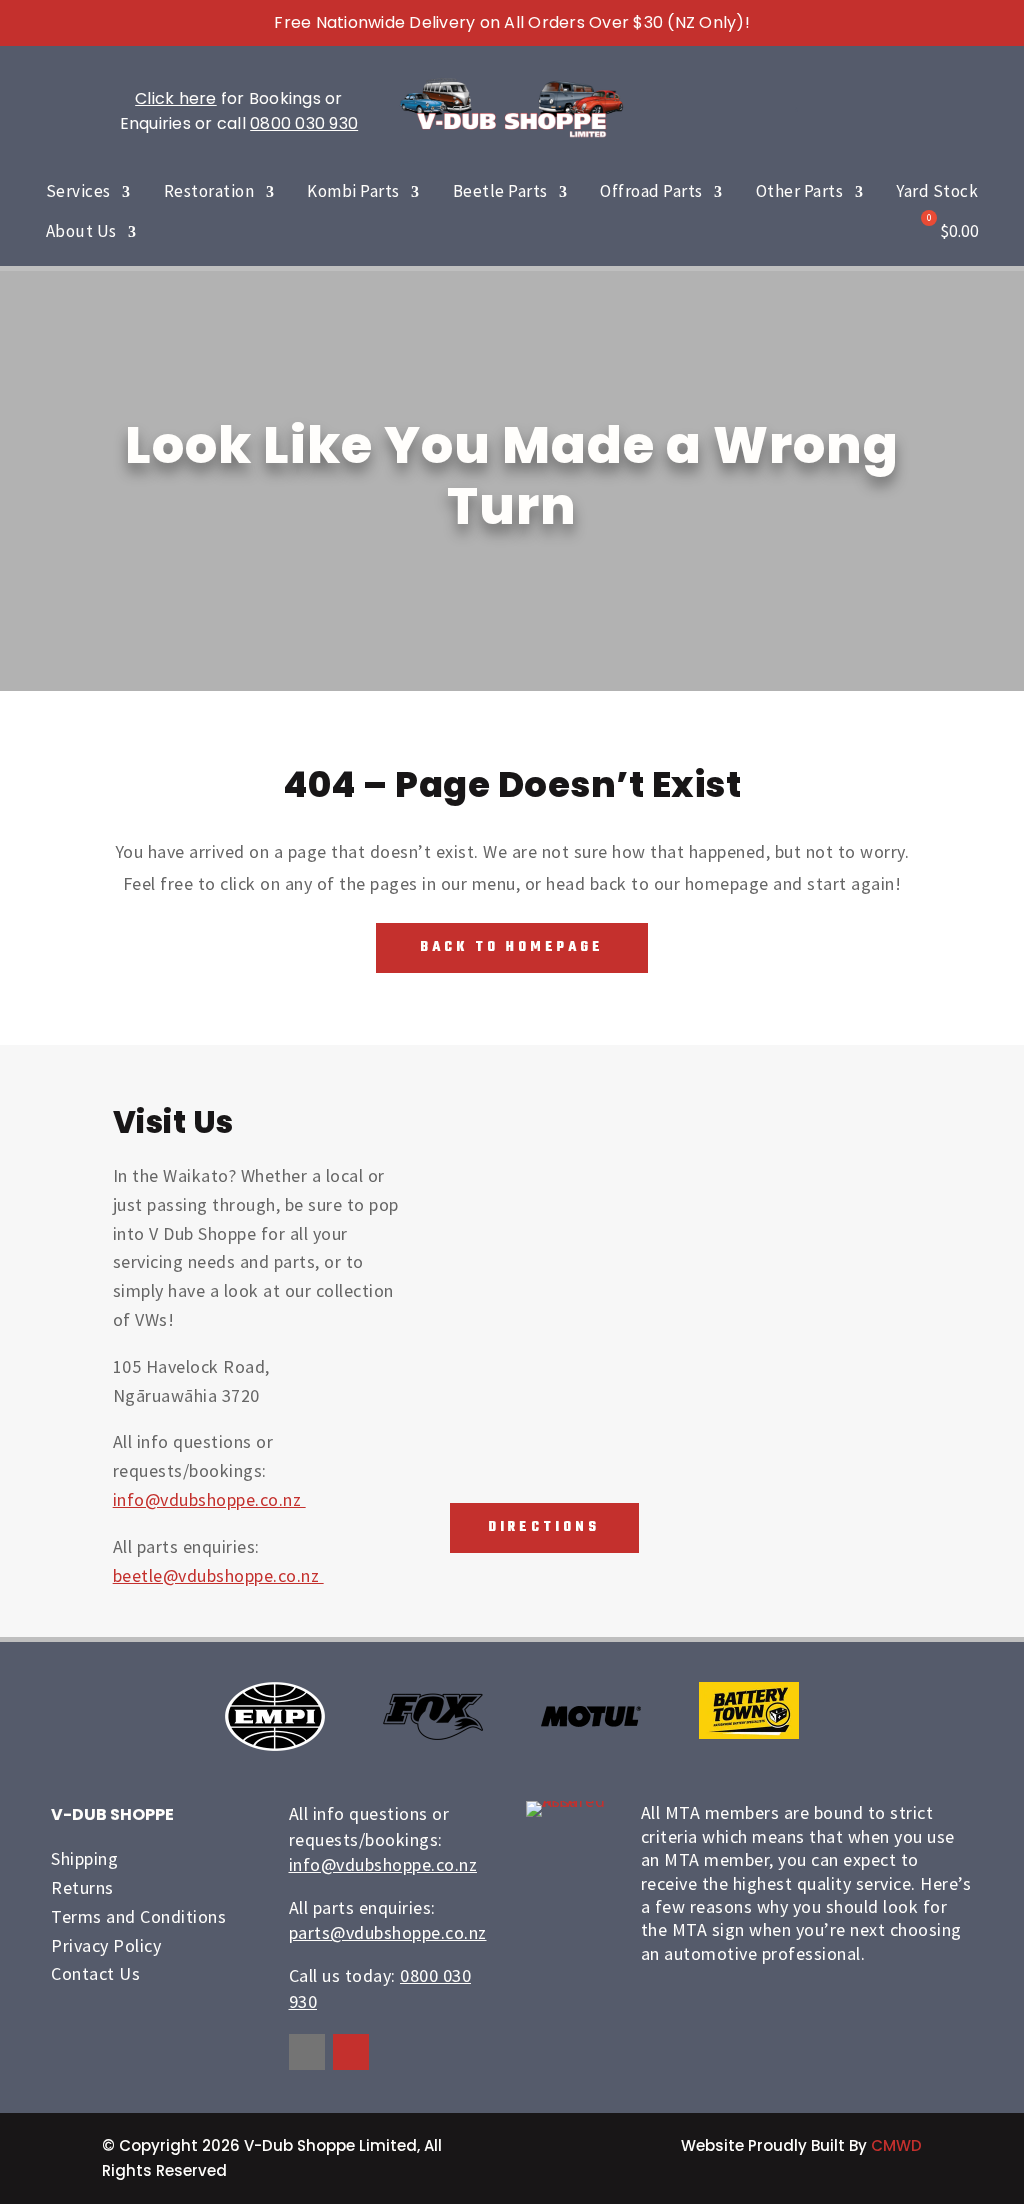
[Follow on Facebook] (307, 2052)
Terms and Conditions (138, 1916)
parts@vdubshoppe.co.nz (388, 1932)
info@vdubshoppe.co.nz (209, 1499)
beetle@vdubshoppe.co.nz (218, 1575)
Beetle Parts (500, 191)
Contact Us (95, 1973)
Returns (82, 1887)
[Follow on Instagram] (351, 2052)
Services (78, 191)
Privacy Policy (106, 1945)
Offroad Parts (651, 191)
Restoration (209, 191)
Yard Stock (937, 191)
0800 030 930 (304, 123)
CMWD (896, 2145)
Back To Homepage (512, 947)
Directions (544, 1527)
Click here (176, 98)
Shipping (84, 1858)
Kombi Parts (353, 191)
